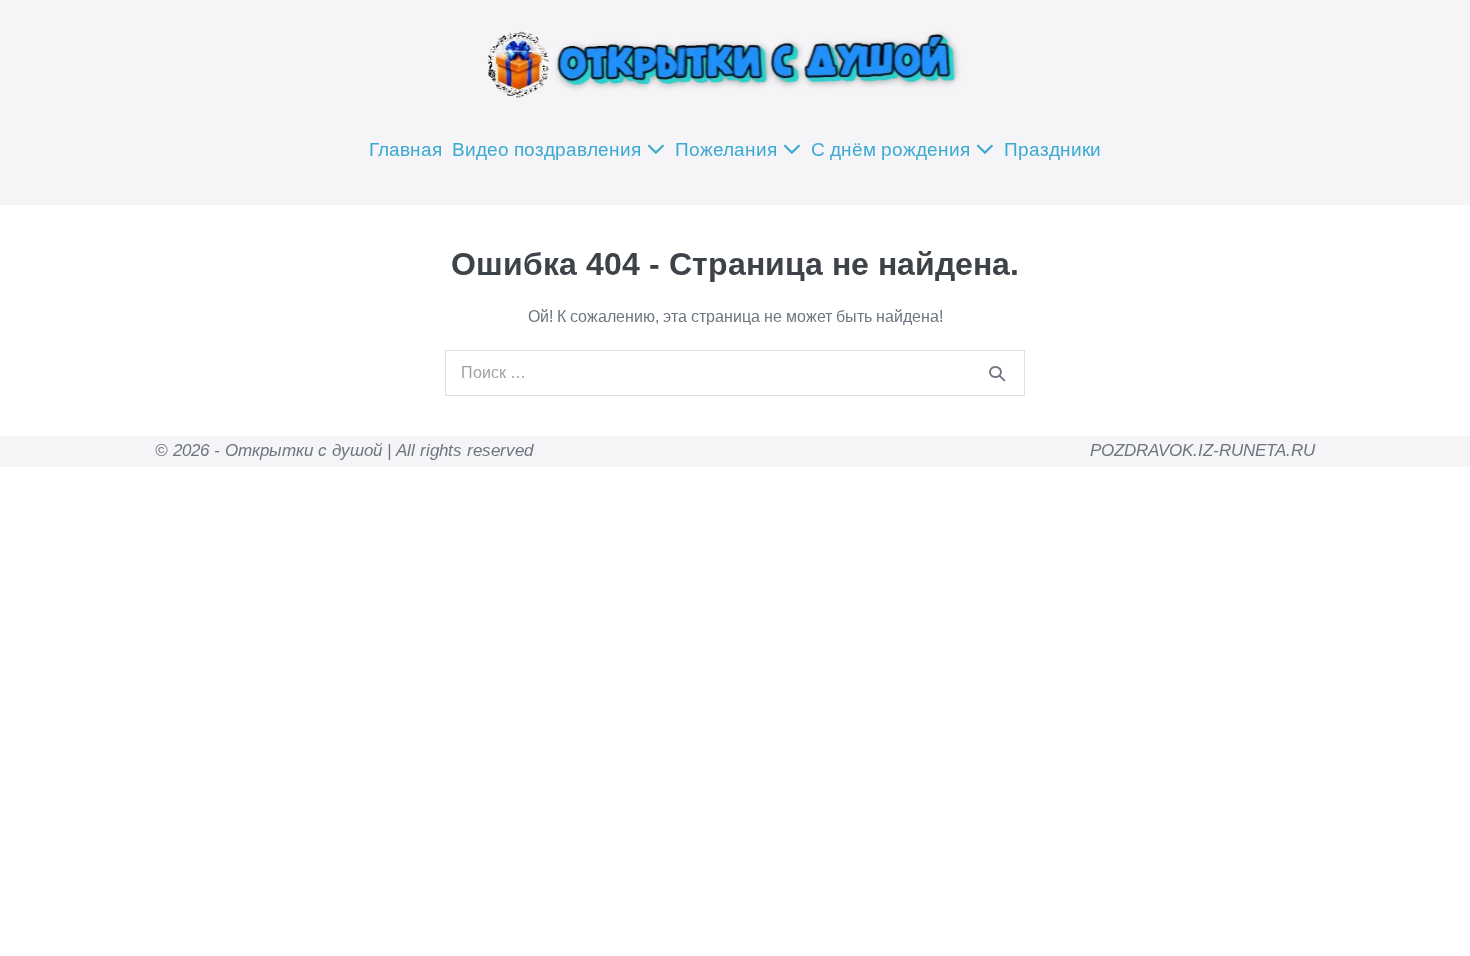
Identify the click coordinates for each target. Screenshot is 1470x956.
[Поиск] (997, 373)
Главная (405, 149)
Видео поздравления (549, 149)
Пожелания (728, 149)
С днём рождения (893, 149)
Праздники (1052, 149)
